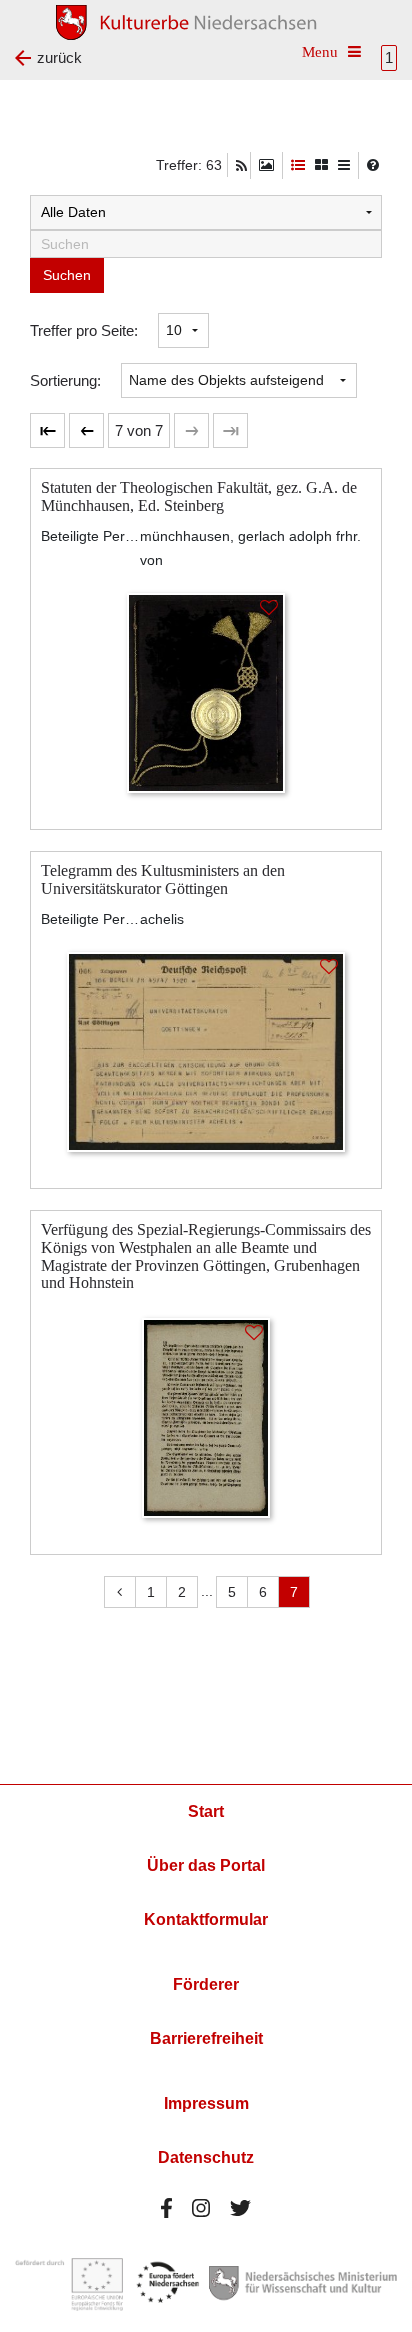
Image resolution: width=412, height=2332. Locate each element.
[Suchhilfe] (373, 165)
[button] (139, 430)
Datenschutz (206, 2157)
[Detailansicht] (298, 165)
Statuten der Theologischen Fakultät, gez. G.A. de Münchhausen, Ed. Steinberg (199, 496)
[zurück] (86, 430)
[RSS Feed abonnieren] (241, 166)
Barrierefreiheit (206, 2038)
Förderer (206, 1984)
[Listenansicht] (344, 165)
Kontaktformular (206, 1919)
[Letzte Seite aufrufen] (47, 430)
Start (206, 1811)
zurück (59, 57)
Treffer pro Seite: (84, 330)
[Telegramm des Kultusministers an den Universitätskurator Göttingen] (205, 1050)
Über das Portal (206, 1865)
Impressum (206, 2103)
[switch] (266, 165)
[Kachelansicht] (321, 165)
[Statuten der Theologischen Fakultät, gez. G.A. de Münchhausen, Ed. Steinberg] (206, 691)
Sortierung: (65, 380)
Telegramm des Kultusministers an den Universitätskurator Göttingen (163, 879)
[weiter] (191, 430)
